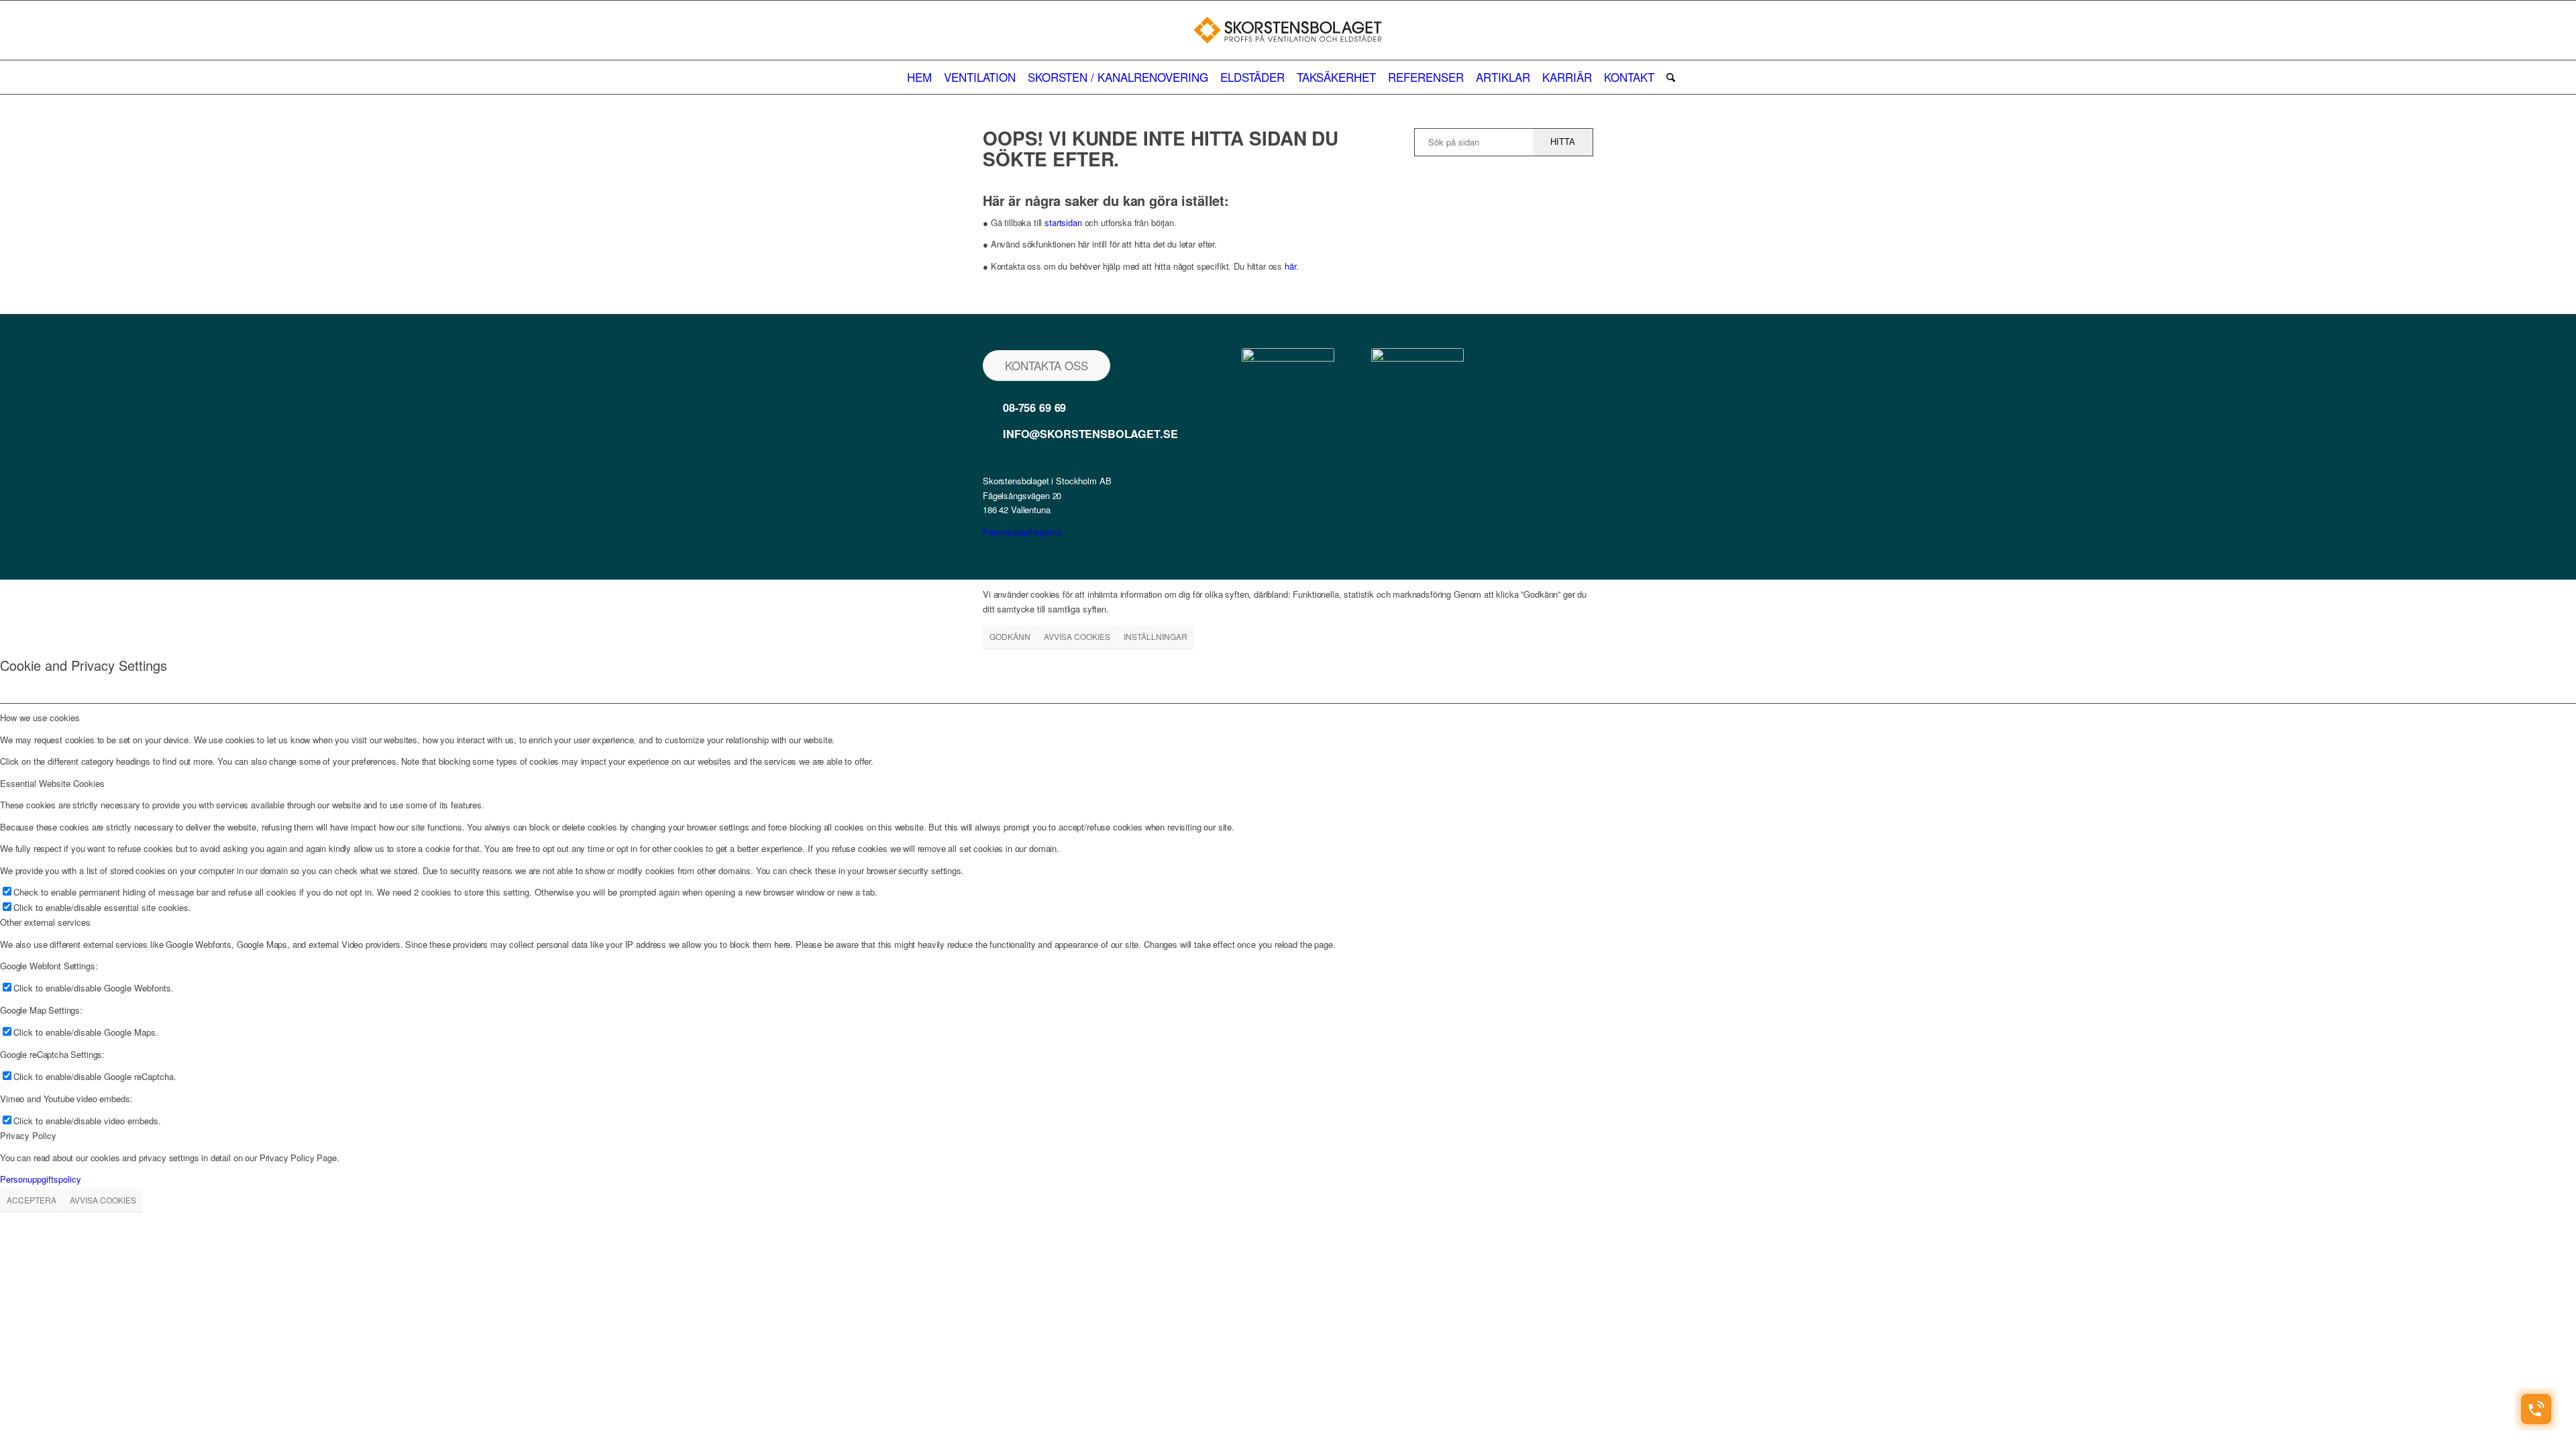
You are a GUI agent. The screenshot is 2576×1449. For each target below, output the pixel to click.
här (1290, 266)
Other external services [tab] (45, 922)
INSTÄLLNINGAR (1156, 636)
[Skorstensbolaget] (1288, 30)
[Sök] (1668, 77)
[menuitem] (919, 77)
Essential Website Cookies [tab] (52, 783)
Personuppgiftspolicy (1022, 532)
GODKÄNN (1010, 636)
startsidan (1063, 222)
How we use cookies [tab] (40, 717)
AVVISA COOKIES (1077, 636)
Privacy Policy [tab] (28, 1135)
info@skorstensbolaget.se (1090, 434)
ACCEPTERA (32, 1200)
